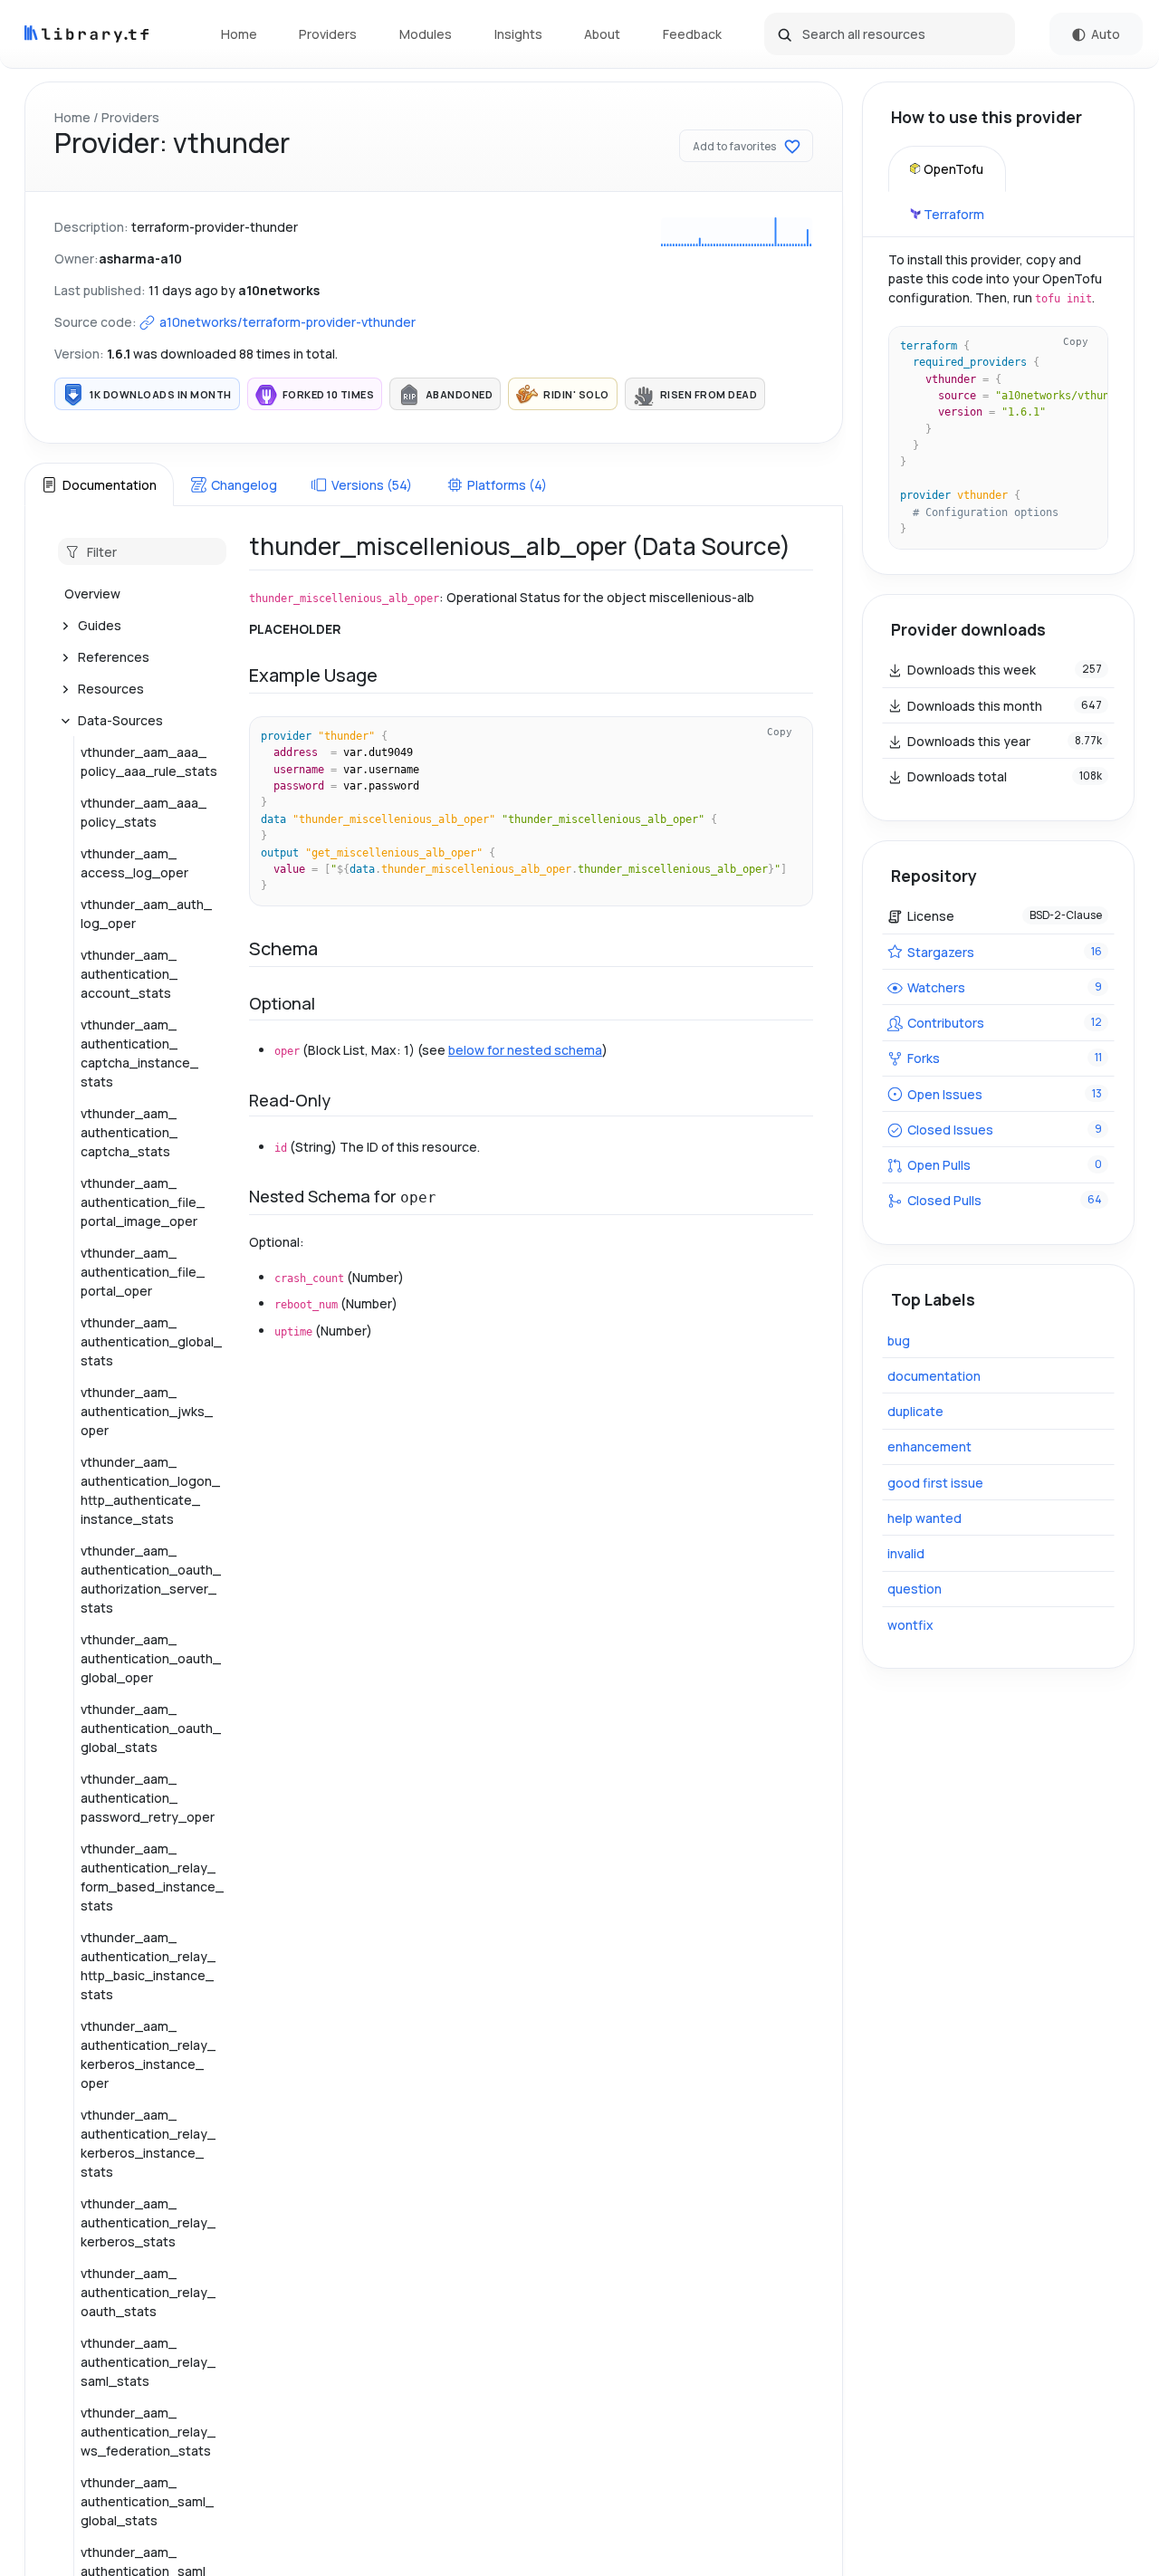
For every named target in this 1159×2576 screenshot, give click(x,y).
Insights (518, 34)
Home (239, 34)
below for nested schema (525, 1050)
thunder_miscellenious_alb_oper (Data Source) (520, 546)
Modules (426, 34)
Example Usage (313, 675)
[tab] (99, 484)
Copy (780, 732)
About (602, 34)
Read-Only (290, 1100)
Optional (282, 1003)
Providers (328, 34)
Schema (283, 948)
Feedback (692, 34)
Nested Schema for (343, 1196)
